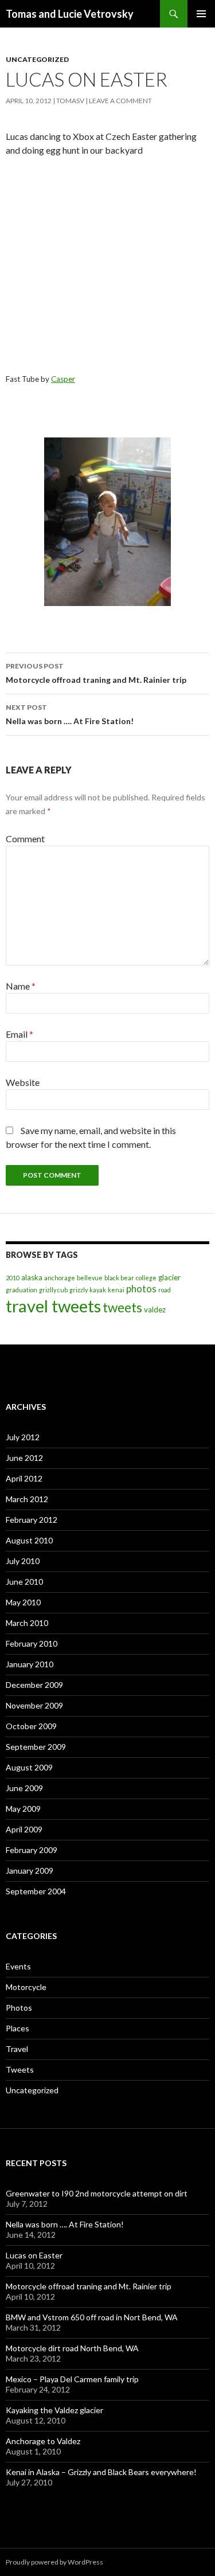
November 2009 (34, 1705)
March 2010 (27, 1623)
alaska (32, 1277)
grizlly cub (53, 1290)
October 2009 (31, 1726)
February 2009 (32, 1850)
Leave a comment (120, 101)
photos (141, 1289)
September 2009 (36, 1747)
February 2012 (32, 1520)
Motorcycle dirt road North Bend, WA (72, 2348)
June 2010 (24, 1582)
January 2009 (30, 1871)
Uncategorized (37, 59)
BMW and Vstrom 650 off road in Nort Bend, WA (92, 2317)
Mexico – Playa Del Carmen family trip (72, 2379)
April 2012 (24, 1478)
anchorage (60, 1278)
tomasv (70, 101)
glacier (169, 1277)
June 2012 (24, 1458)
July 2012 (23, 1437)
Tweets (20, 2069)
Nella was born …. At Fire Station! (70, 714)
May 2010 (23, 1602)
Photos (19, 2008)
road (165, 1290)
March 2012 (27, 1499)
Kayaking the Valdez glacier (54, 2410)
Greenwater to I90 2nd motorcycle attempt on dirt (97, 2193)
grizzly (79, 1290)
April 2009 (24, 1829)
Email (19, 1034)
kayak (98, 1290)
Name (21, 986)
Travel (17, 2049)
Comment (25, 839)
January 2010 (30, 1664)
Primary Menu (201, 14)
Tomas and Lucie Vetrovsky (70, 14)
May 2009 (23, 1809)
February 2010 (32, 1643)
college (146, 1278)
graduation (21, 1290)
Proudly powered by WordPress (54, 2562)
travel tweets (53, 1306)
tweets (122, 1307)
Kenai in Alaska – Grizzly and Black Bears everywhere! (101, 2472)
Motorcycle (26, 1987)
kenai (116, 1290)
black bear (119, 1278)
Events (18, 1966)
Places (17, 2028)
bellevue (90, 1278)
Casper (63, 379)
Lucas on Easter (34, 2255)
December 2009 (34, 1685)
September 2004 (36, 1891)
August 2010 (29, 1540)
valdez (155, 1310)
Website (23, 1082)
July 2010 (23, 1561)
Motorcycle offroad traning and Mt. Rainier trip (96, 673)
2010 (13, 1278)
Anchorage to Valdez (43, 2441)
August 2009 (29, 1767)
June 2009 (24, 1788)
